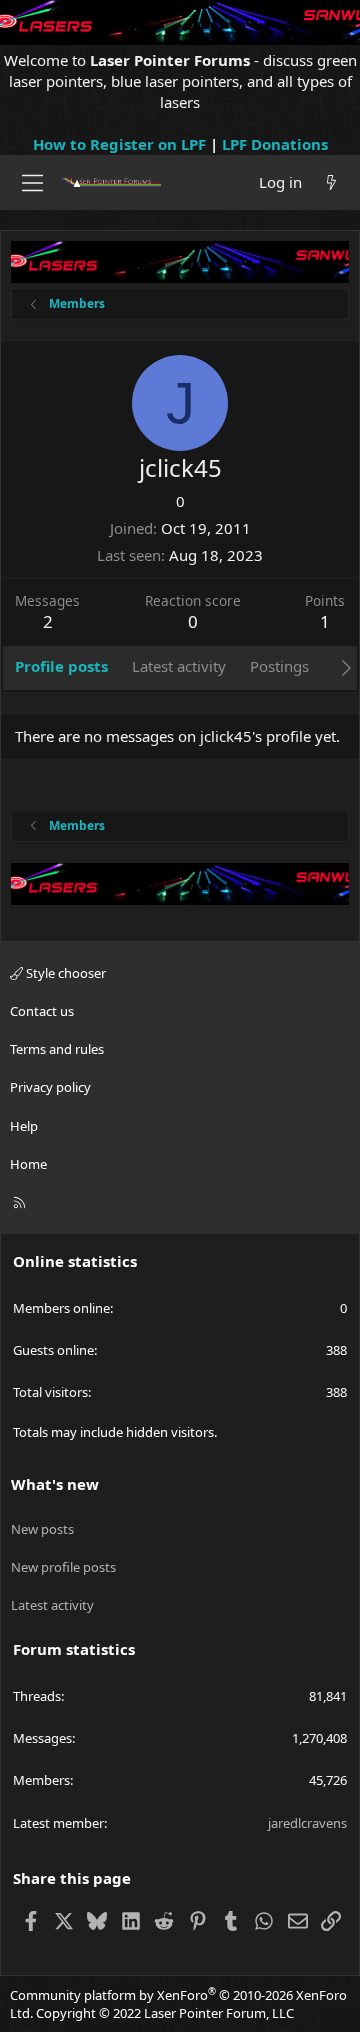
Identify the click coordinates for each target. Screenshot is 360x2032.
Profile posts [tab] (61, 666)
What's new (55, 1484)
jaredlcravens (307, 1823)
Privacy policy (50, 1087)
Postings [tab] (279, 666)
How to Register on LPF (119, 144)
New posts (42, 1529)
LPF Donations (275, 144)
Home (28, 1164)
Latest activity (52, 1605)
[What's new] (331, 182)
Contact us (42, 1011)
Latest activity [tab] (179, 666)
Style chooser (64, 973)
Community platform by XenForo (178, 2004)
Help (24, 1126)
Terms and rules (57, 1049)
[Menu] (32, 183)
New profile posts (63, 1567)
